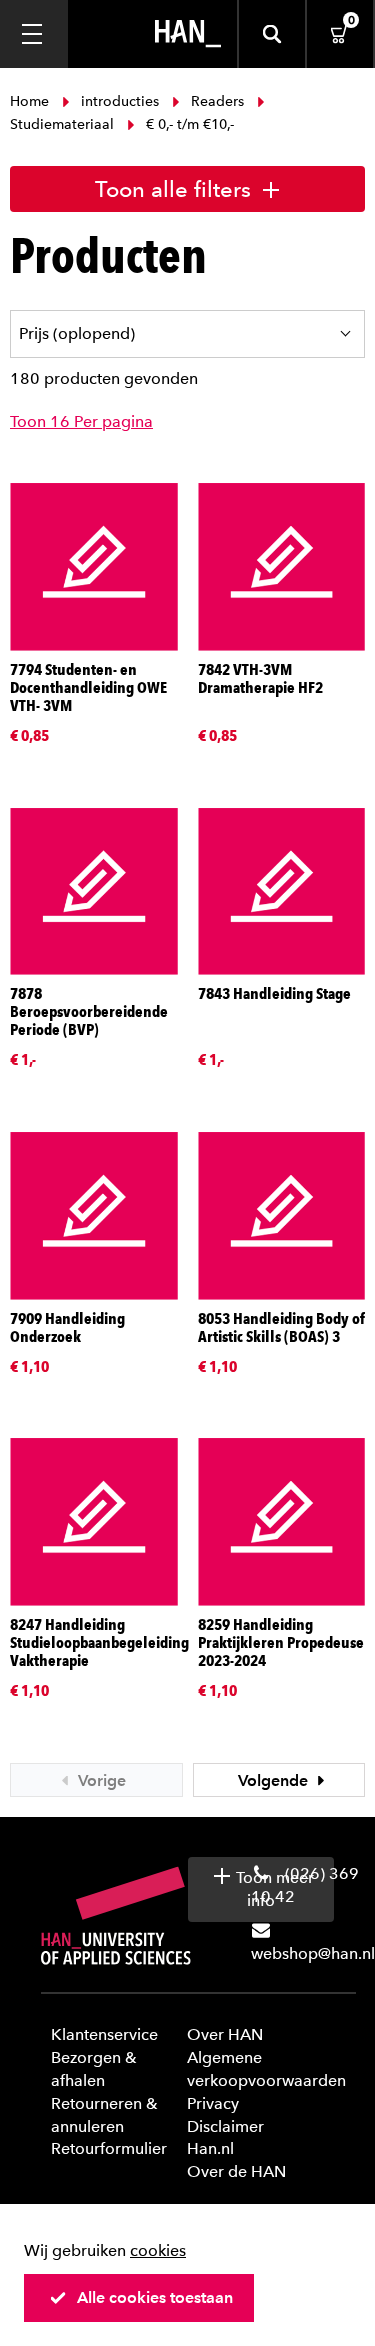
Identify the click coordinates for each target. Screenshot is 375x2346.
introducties (120, 101)
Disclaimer (225, 2126)
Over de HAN (236, 2171)
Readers (217, 101)
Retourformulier (109, 2148)
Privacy (213, 2103)
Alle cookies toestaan (155, 2297)
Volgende (275, 1780)
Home (31, 101)
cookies (158, 2250)
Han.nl (210, 2148)
